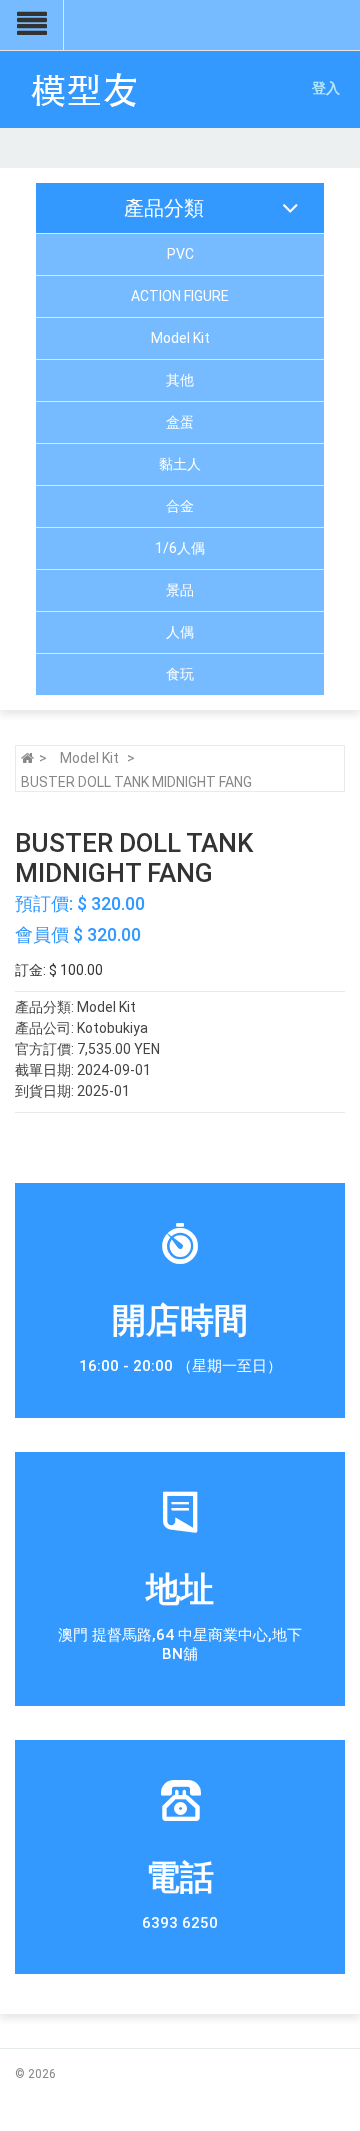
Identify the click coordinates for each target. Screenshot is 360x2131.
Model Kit (180, 338)
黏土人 (180, 464)
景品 (180, 590)
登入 (326, 88)
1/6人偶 (180, 548)
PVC (180, 254)
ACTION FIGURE (180, 296)
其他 (180, 380)
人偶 (180, 632)
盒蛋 (180, 422)
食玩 (180, 674)
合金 (180, 506)
